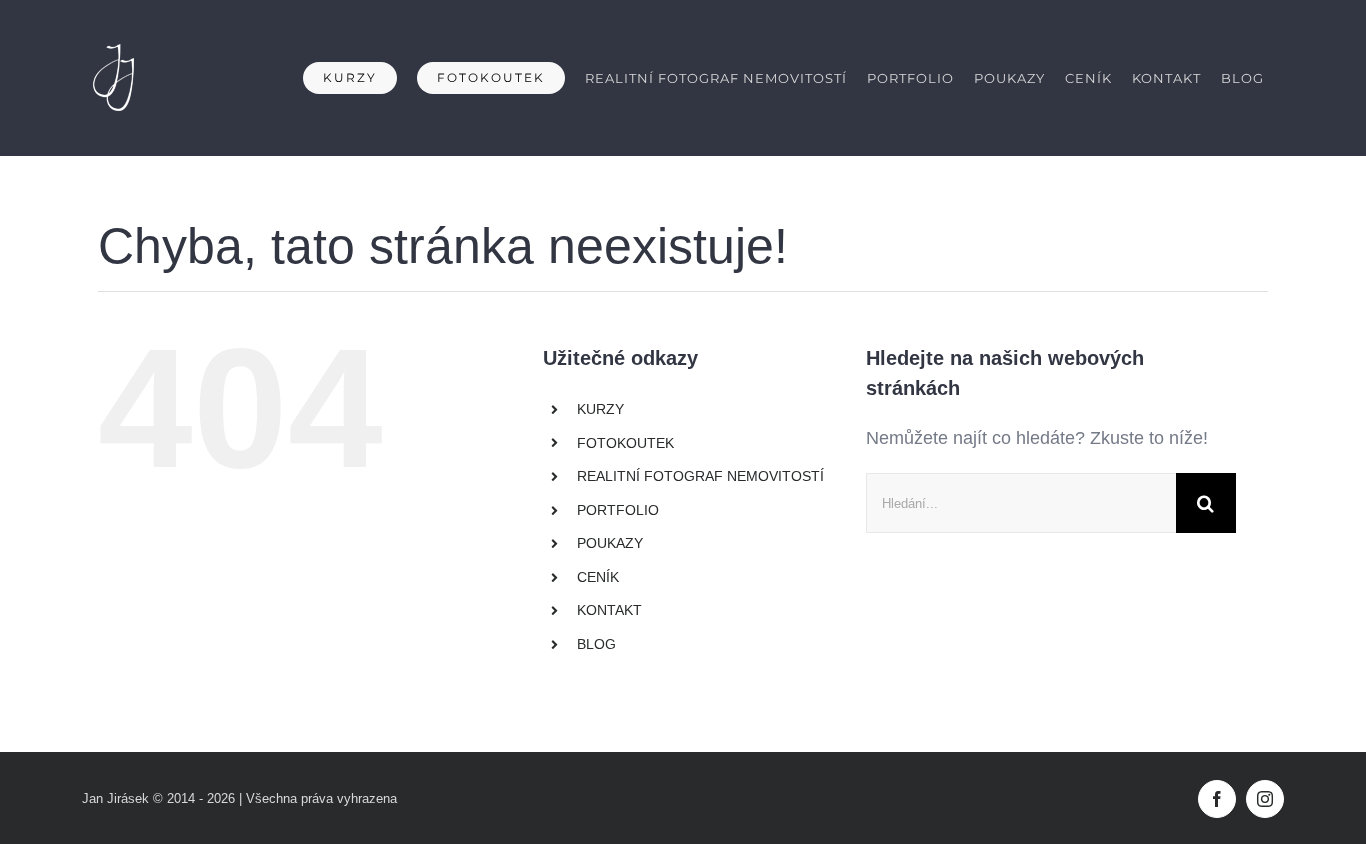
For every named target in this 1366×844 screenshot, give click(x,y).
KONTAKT (609, 610)
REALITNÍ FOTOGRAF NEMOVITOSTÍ (700, 476)
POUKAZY (610, 543)
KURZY (600, 409)
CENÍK (598, 577)
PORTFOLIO (618, 510)
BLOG (596, 644)
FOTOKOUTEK (625, 443)
